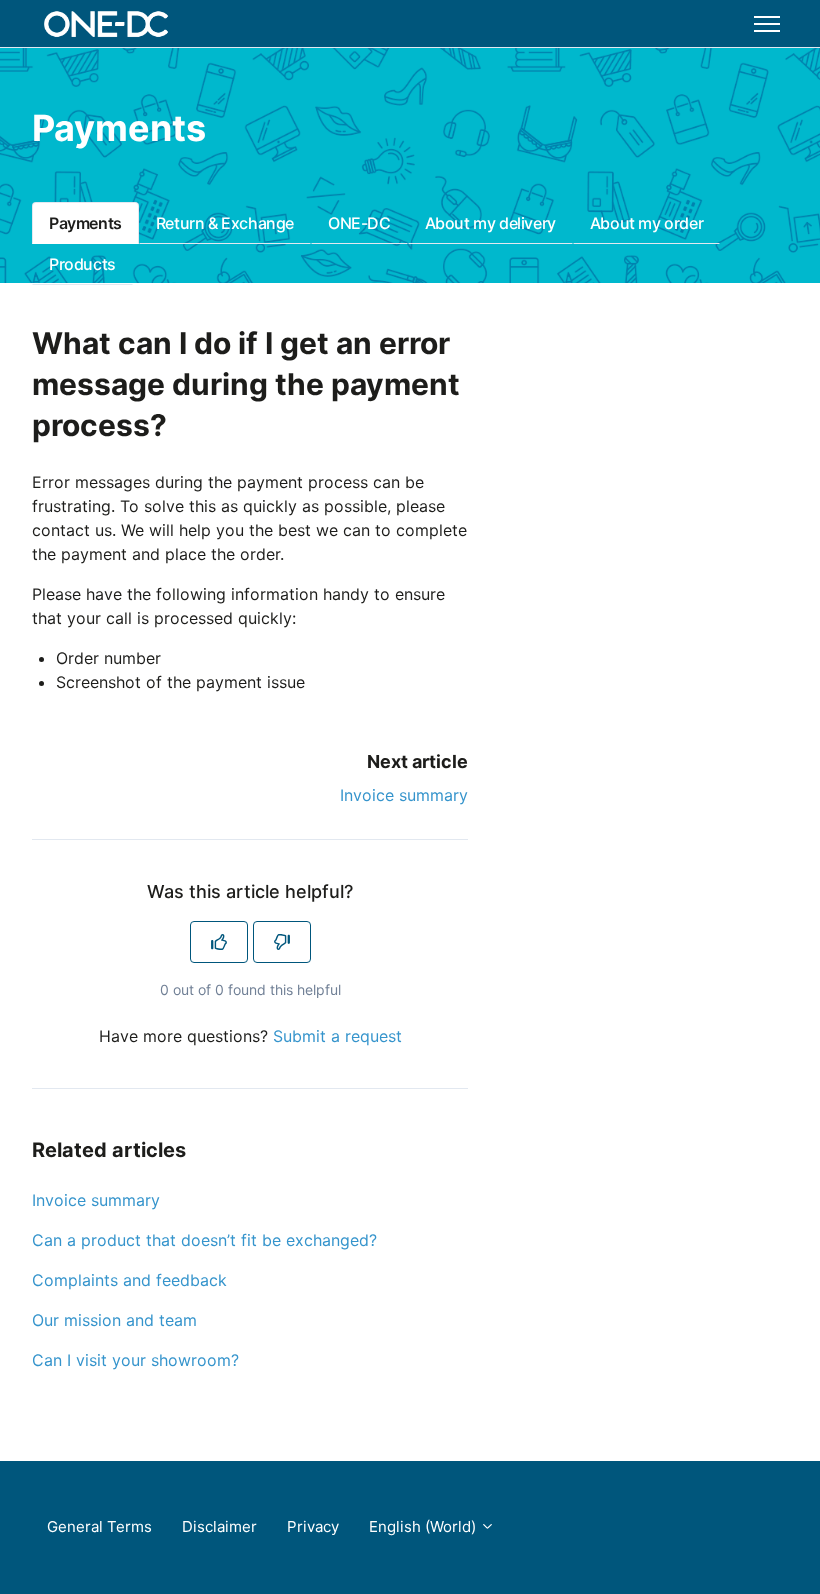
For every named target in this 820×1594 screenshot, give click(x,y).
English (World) (424, 1526)
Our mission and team (114, 1320)
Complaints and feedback (129, 1280)
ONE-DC (359, 223)
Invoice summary (404, 795)
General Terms (99, 1526)
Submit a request (337, 1036)
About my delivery (490, 223)
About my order (646, 223)
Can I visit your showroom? (135, 1360)
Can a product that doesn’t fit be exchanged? (204, 1240)
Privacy (313, 1526)
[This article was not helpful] (282, 942)
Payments (85, 223)
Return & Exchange (225, 223)
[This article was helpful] (219, 942)
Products (82, 264)
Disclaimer (219, 1526)
